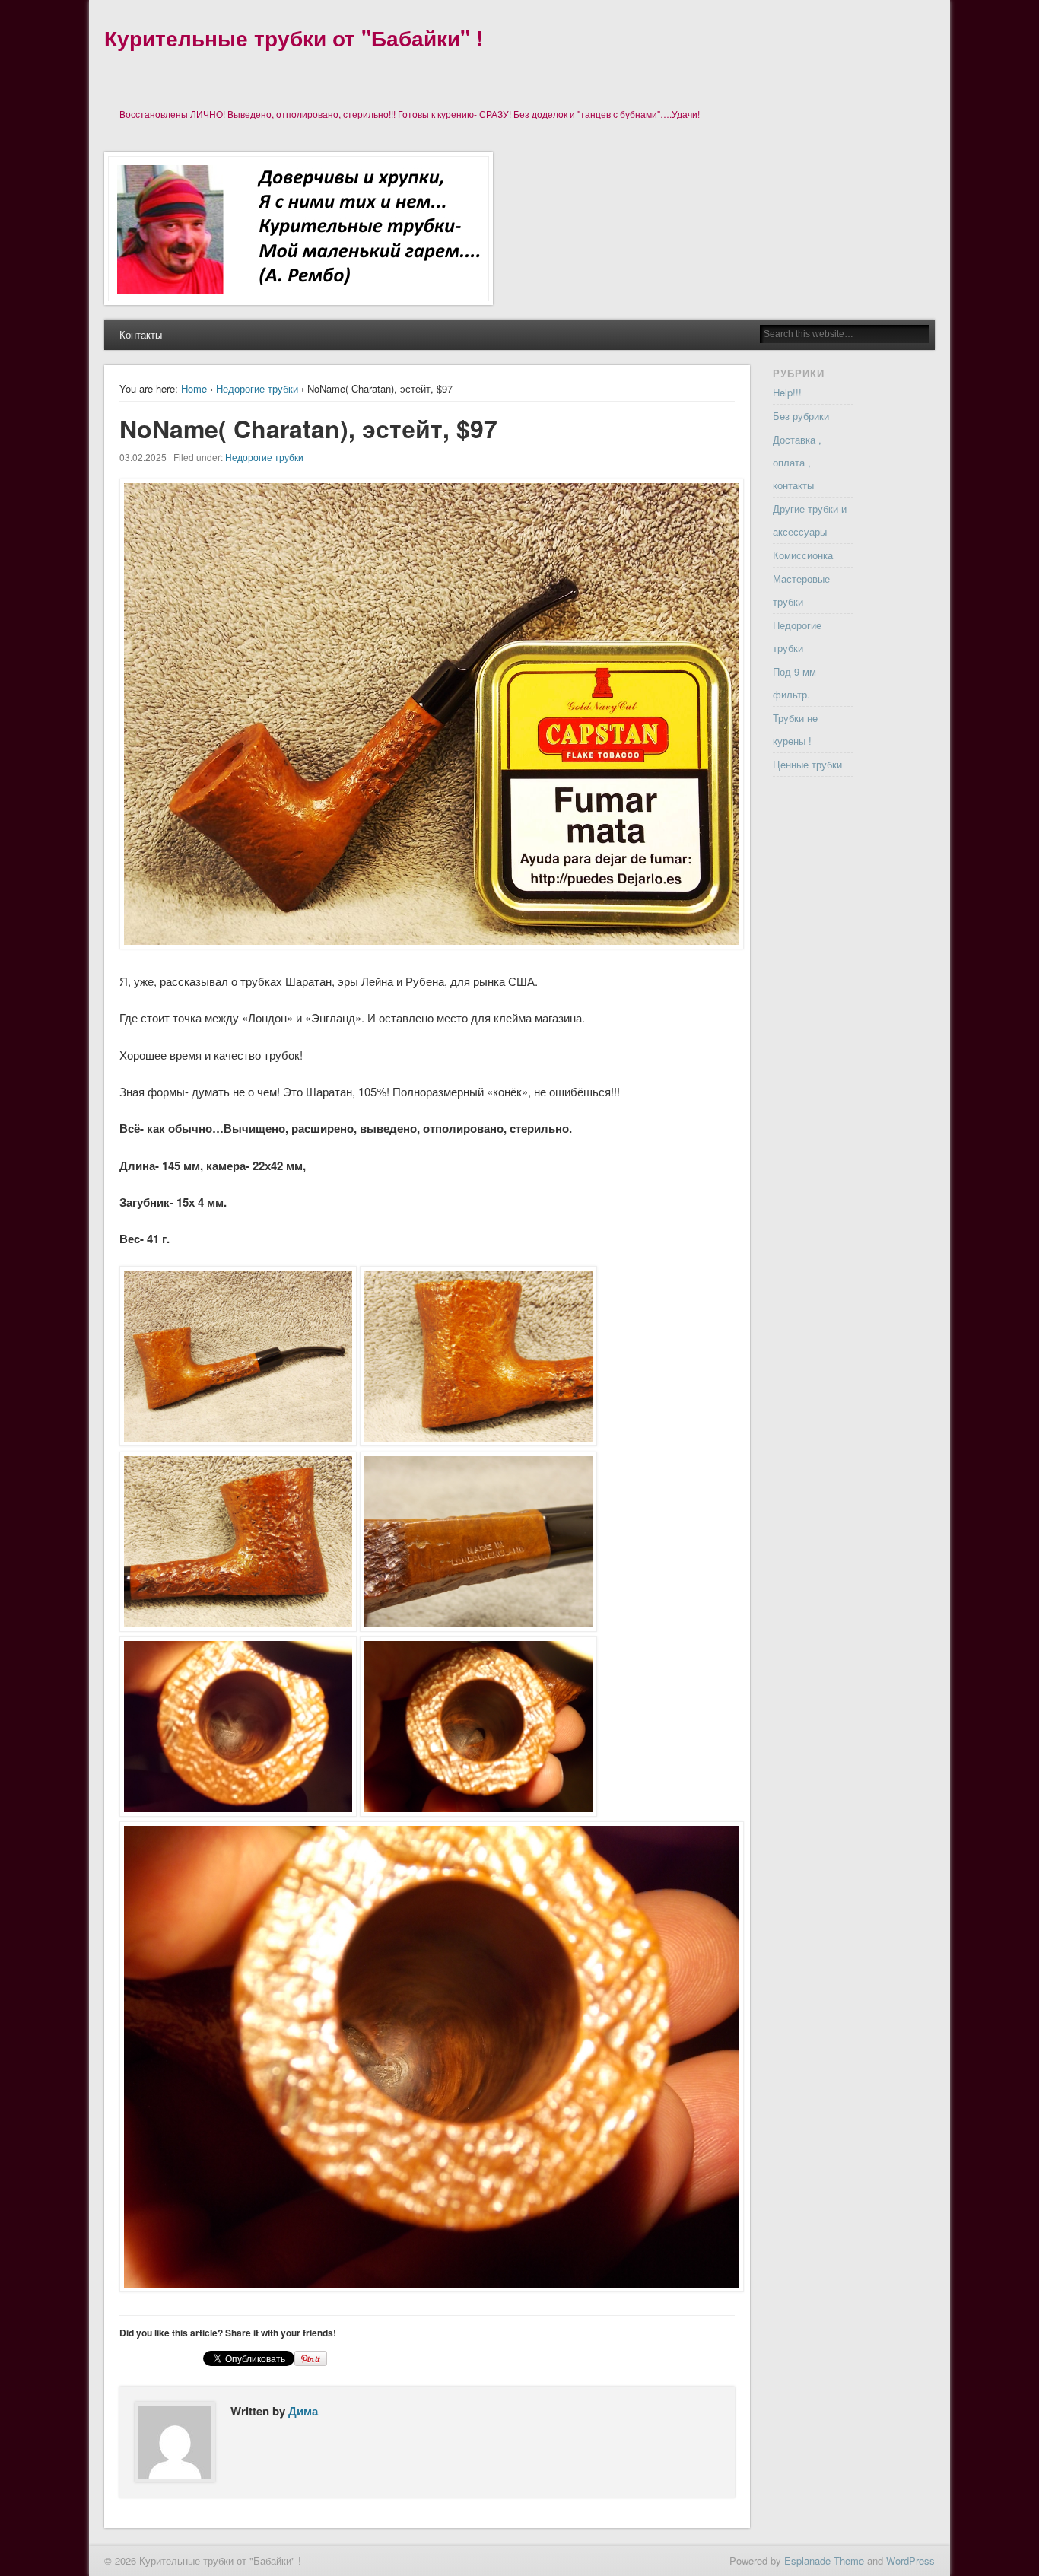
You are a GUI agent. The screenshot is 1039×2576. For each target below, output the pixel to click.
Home (194, 388)
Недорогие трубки (257, 388)
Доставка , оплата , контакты (797, 462)
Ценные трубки (807, 764)
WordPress (910, 2560)
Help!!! (787, 392)
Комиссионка (803, 555)
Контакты (141, 334)
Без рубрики (801, 416)
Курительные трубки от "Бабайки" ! (294, 38)
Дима (303, 2411)
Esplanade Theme (824, 2560)
